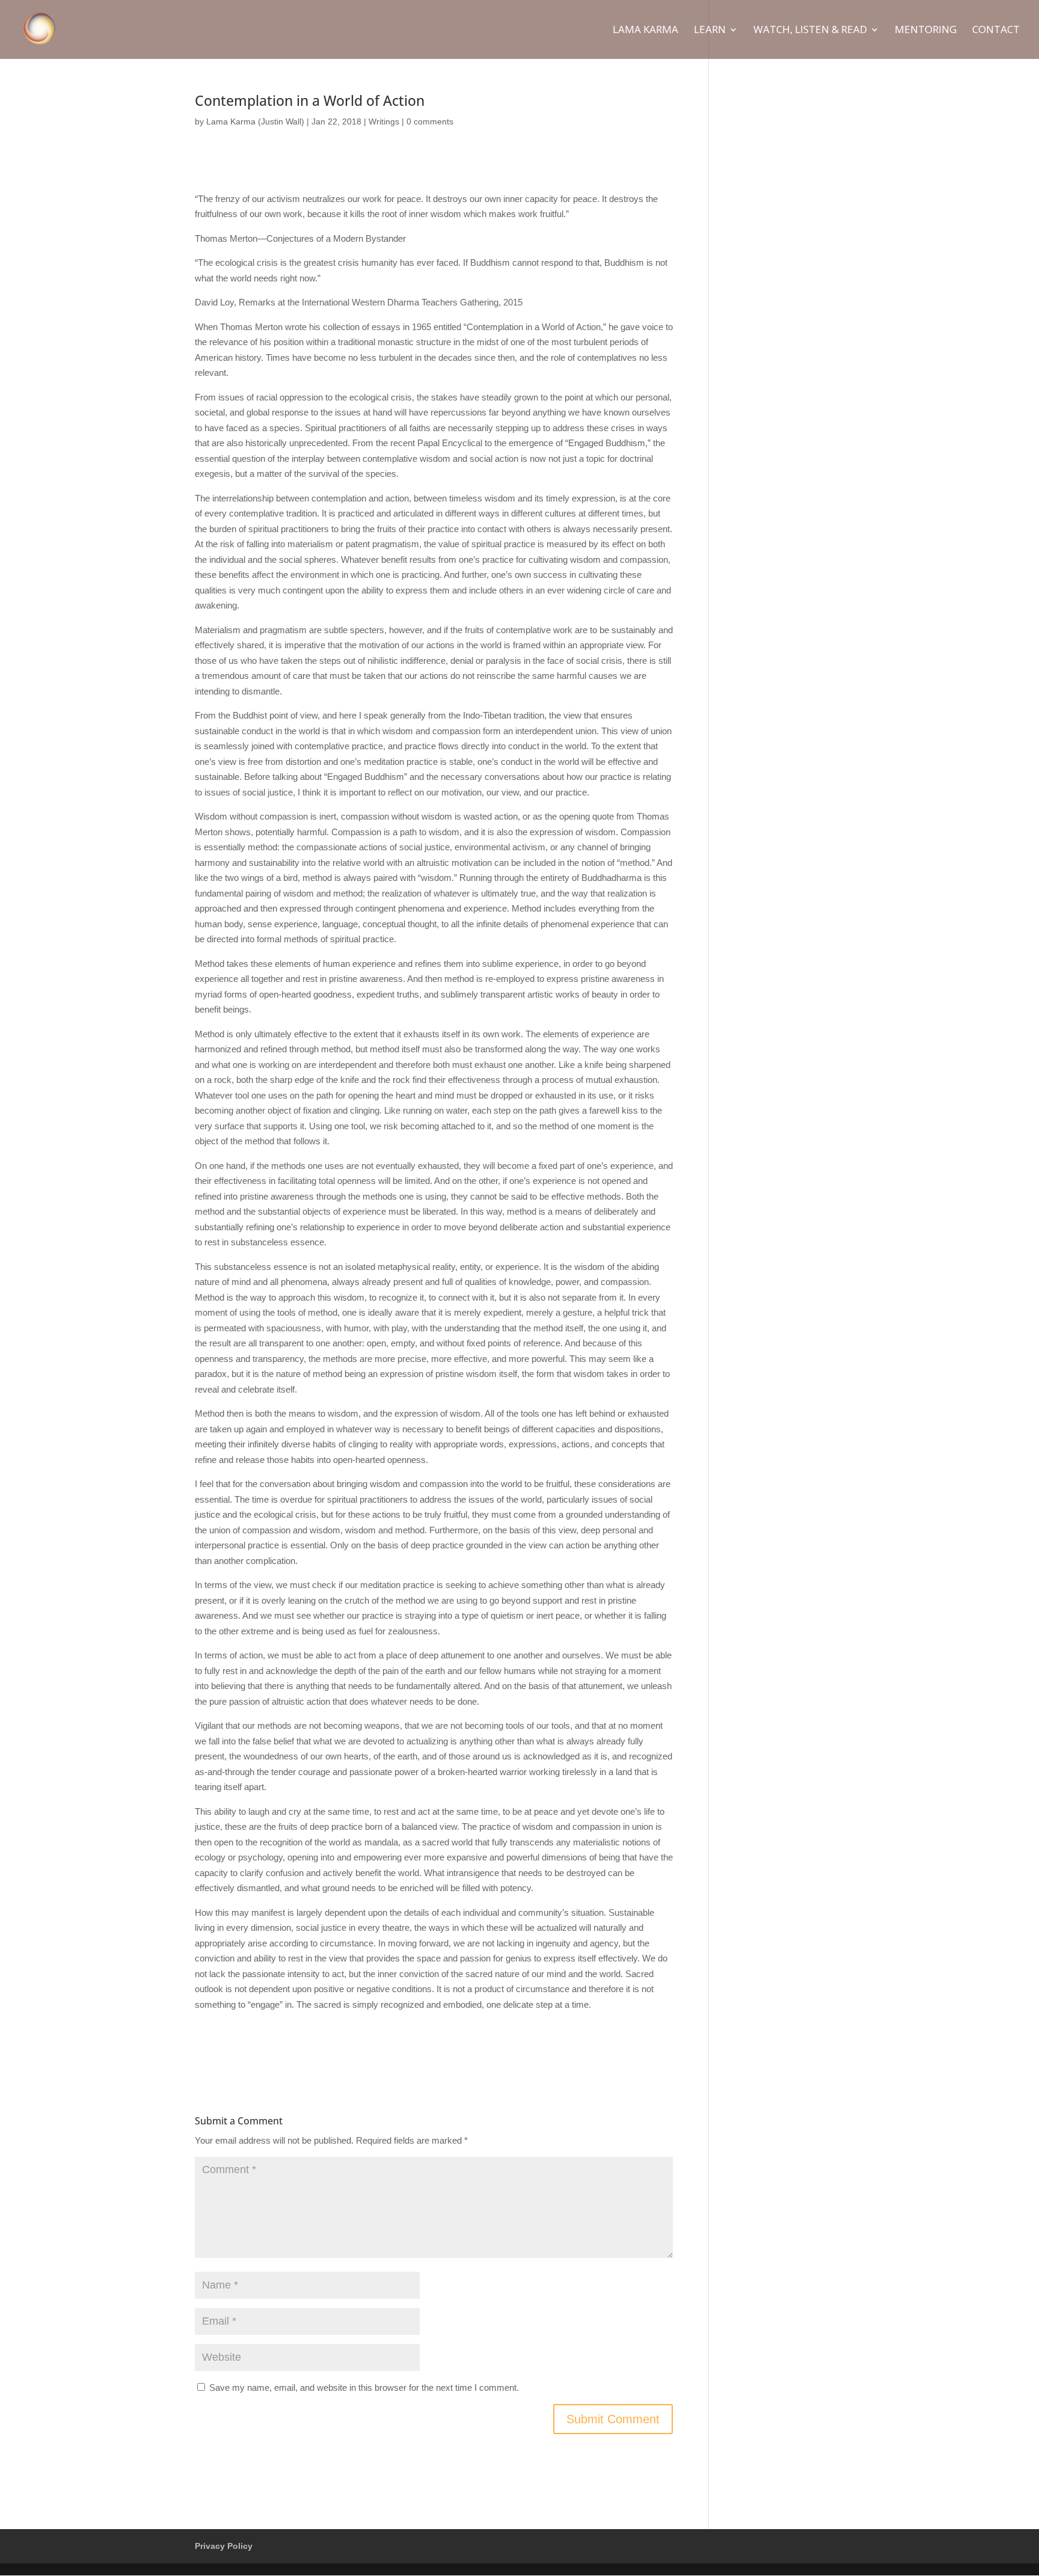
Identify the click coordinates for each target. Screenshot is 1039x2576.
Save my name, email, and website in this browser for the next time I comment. (364, 2387)
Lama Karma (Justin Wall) (255, 121)
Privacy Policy (224, 2546)
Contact (996, 31)
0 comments (430, 121)
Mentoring (926, 31)
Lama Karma (645, 31)
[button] (1013, 17)
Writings (384, 121)
